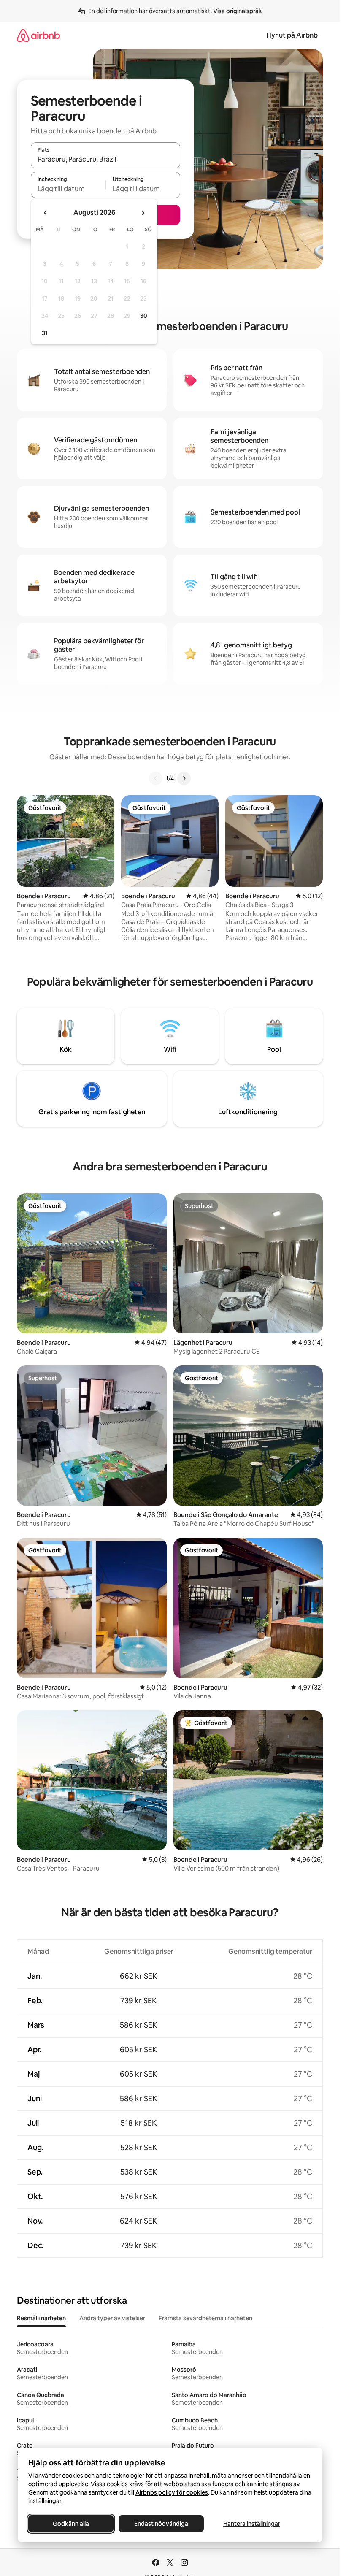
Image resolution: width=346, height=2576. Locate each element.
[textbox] (68, 189)
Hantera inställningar (251, 2524)
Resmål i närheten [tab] (41, 2318)
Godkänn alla (71, 2524)
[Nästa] (184, 778)
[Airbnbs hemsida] (38, 35)
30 (144, 316)
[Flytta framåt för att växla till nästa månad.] (143, 213)
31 (45, 333)
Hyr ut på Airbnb (292, 35)
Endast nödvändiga (161, 2524)
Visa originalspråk (238, 11)
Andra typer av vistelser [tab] (112, 2318)
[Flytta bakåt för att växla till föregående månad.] (46, 213)
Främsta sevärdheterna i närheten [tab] (205, 2318)
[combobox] (105, 159)
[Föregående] (156, 778)
